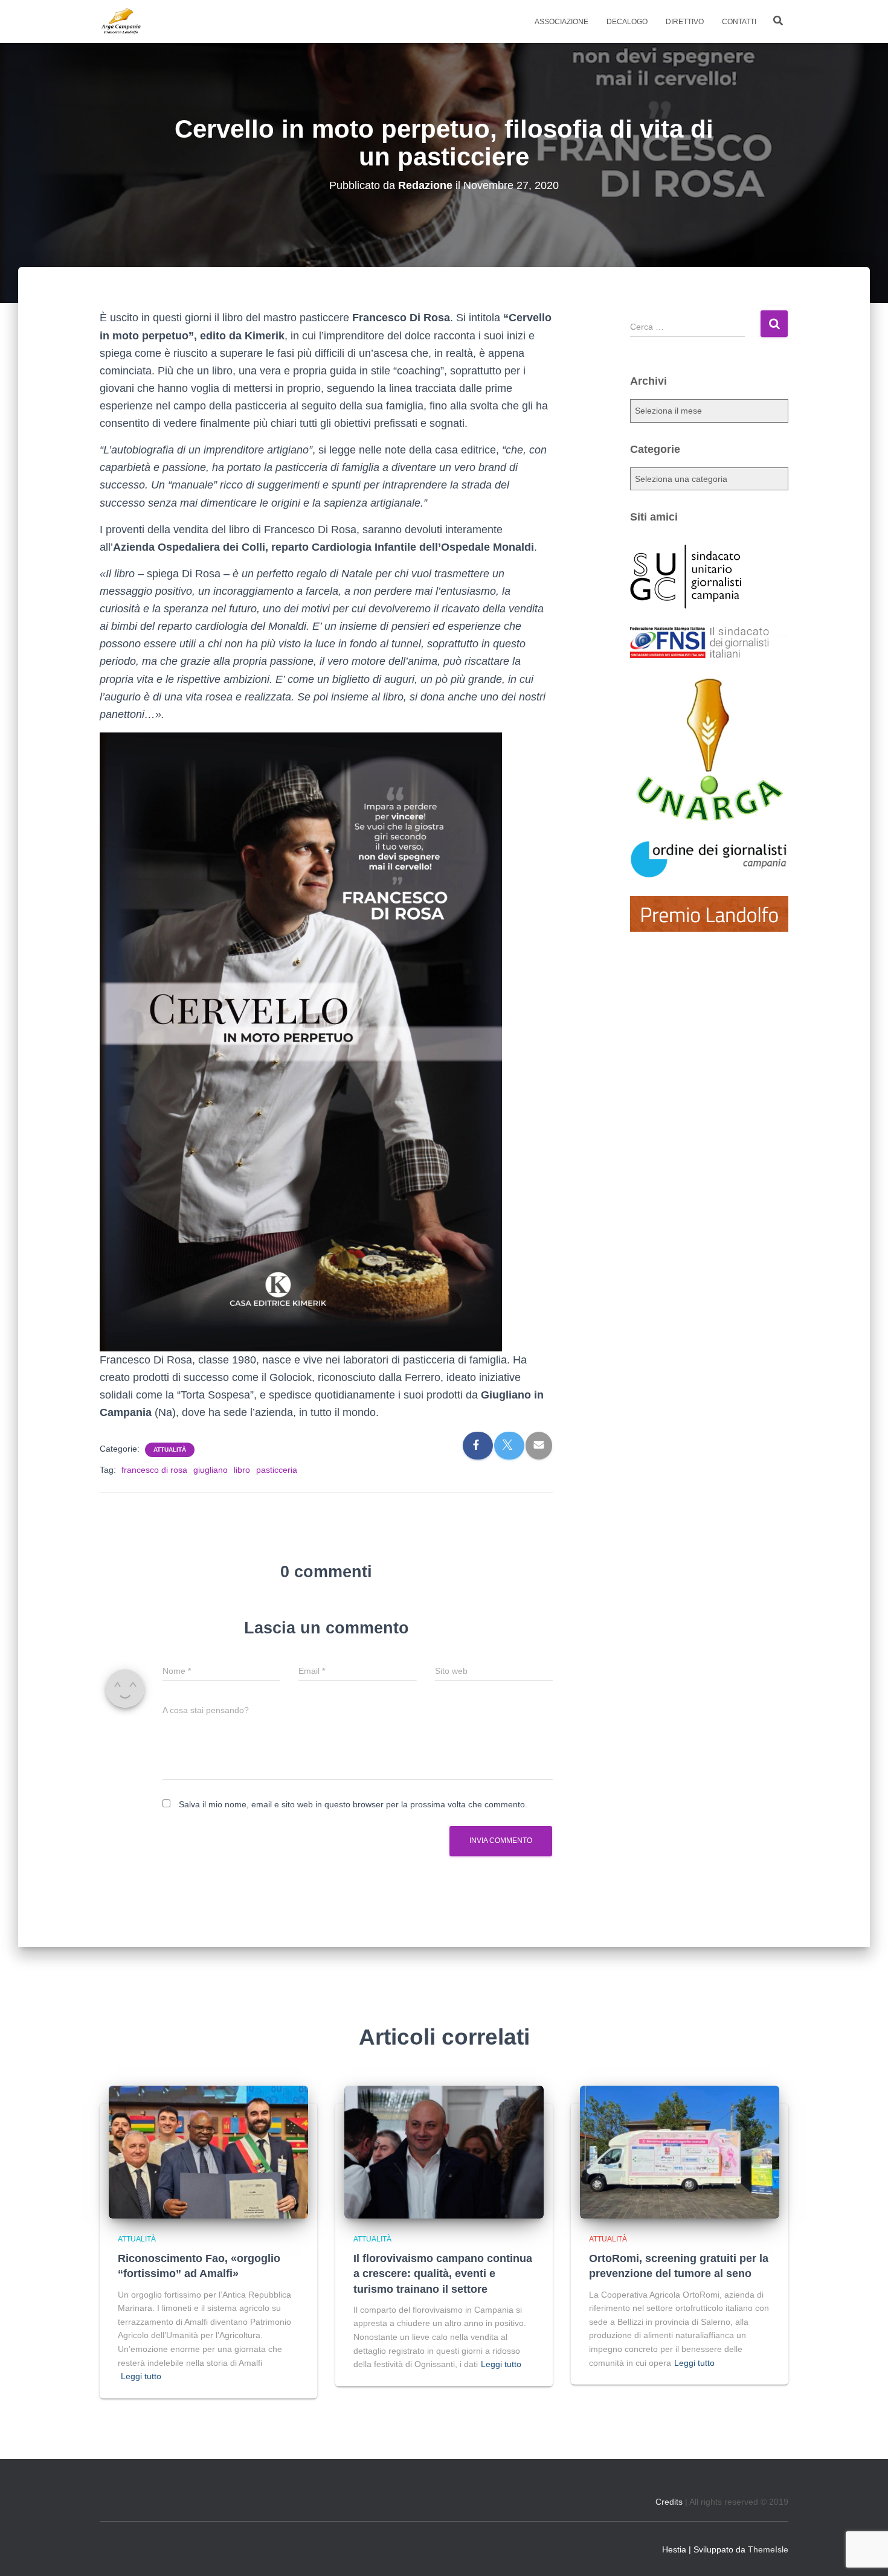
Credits (669, 2502)
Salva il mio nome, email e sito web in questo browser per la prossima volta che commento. (353, 1804)
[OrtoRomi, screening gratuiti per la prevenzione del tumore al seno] (680, 2151)
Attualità (170, 1450)
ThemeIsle (768, 2549)
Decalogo (627, 22)
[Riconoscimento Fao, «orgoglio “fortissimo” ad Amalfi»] (208, 2151)
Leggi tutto (141, 2376)
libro (242, 1470)
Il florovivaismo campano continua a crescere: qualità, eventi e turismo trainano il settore (443, 2273)
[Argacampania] (121, 22)
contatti (739, 22)
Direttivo (685, 22)
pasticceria (277, 1470)
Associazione (561, 22)
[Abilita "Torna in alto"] (864, 2552)
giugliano (211, 1470)
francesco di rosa (154, 1470)
